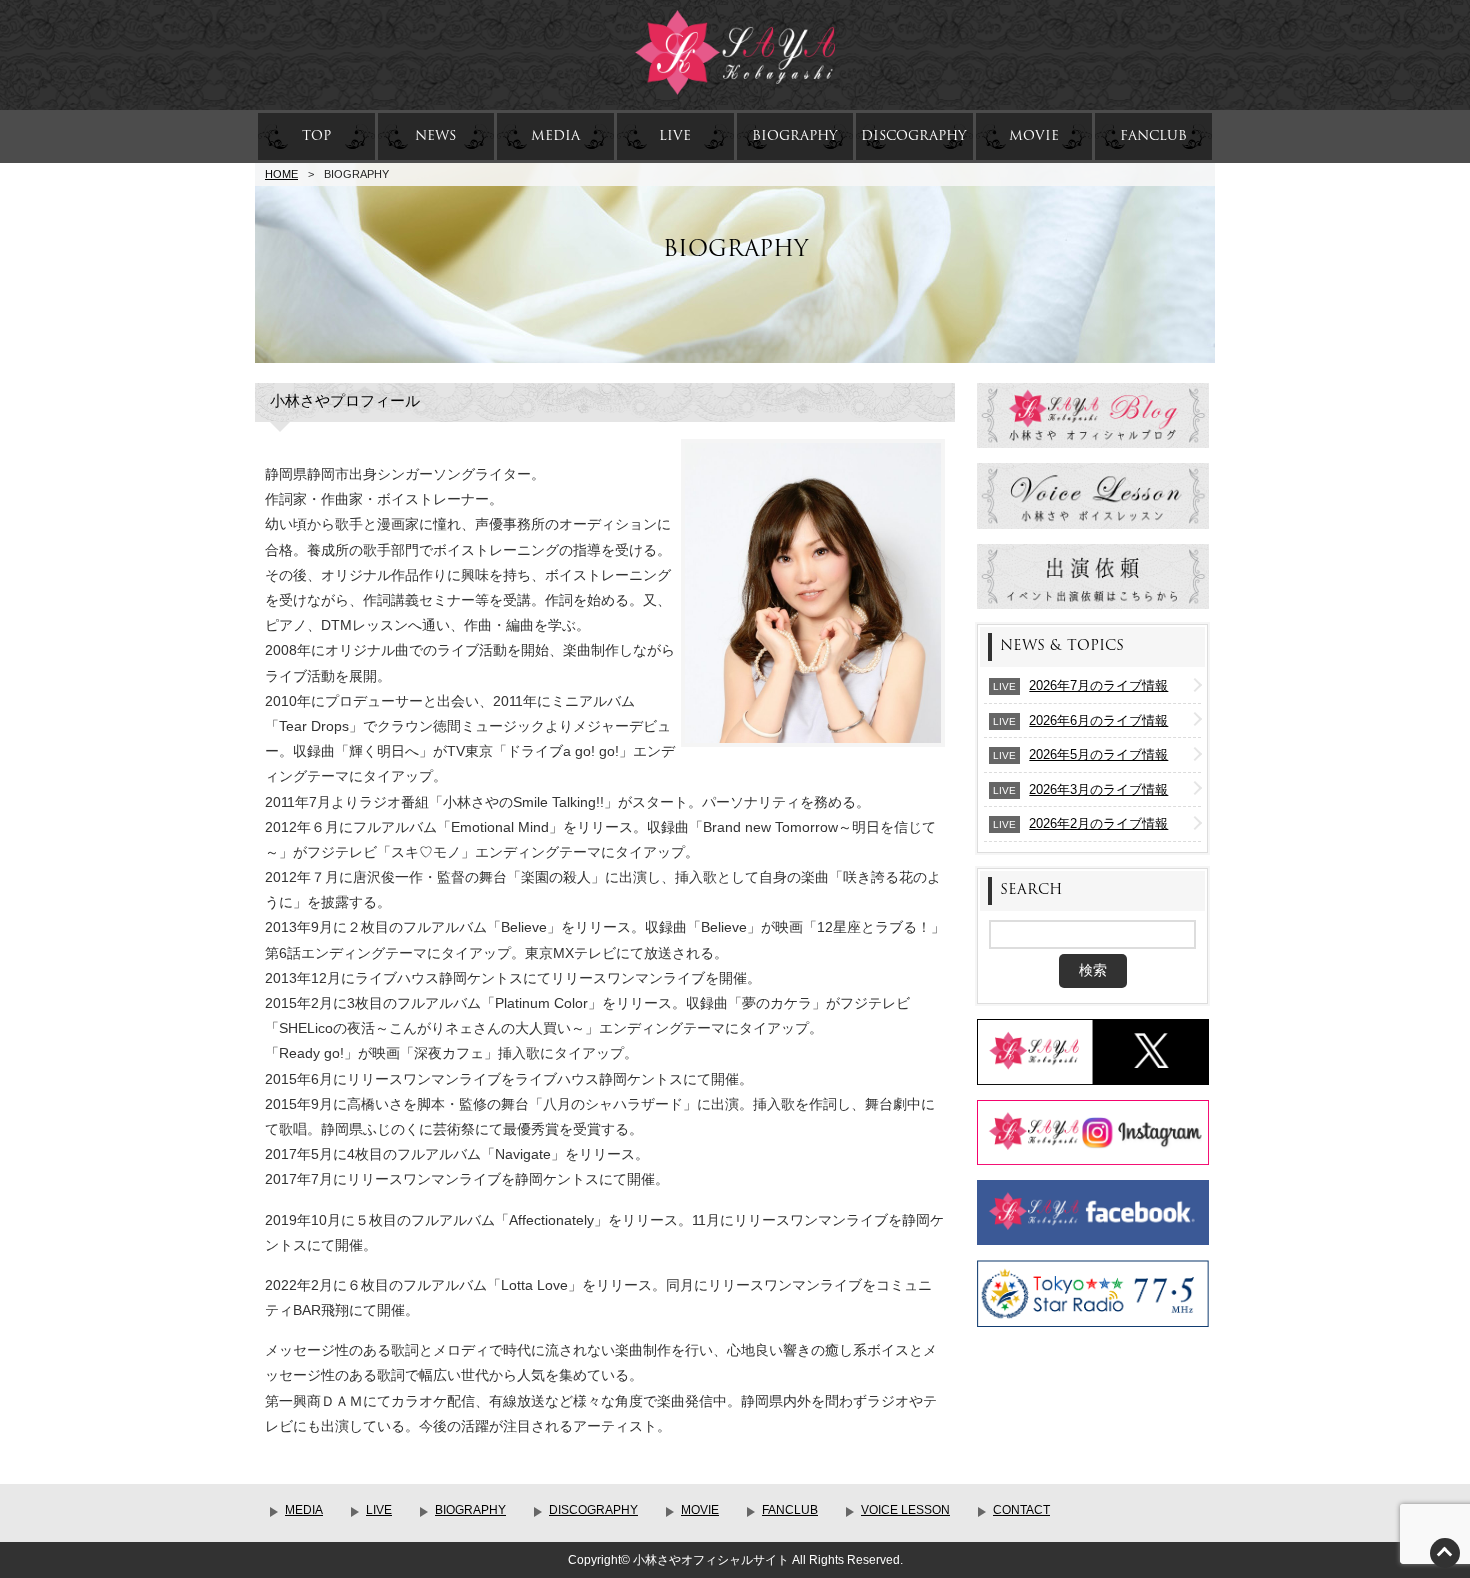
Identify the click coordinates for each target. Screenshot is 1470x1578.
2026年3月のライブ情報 (1098, 789)
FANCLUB (1153, 135)
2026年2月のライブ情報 (1098, 823)
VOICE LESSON (905, 1510)
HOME (281, 174)
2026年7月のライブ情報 (1098, 685)
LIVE (675, 135)
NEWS (435, 135)
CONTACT (1021, 1510)
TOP (316, 135)
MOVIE (1034, 135)
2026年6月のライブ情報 (1098, 720)
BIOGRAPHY (795, 135)
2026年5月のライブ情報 (1098, 754)
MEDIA (555, 135)
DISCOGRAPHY (914, 135)
